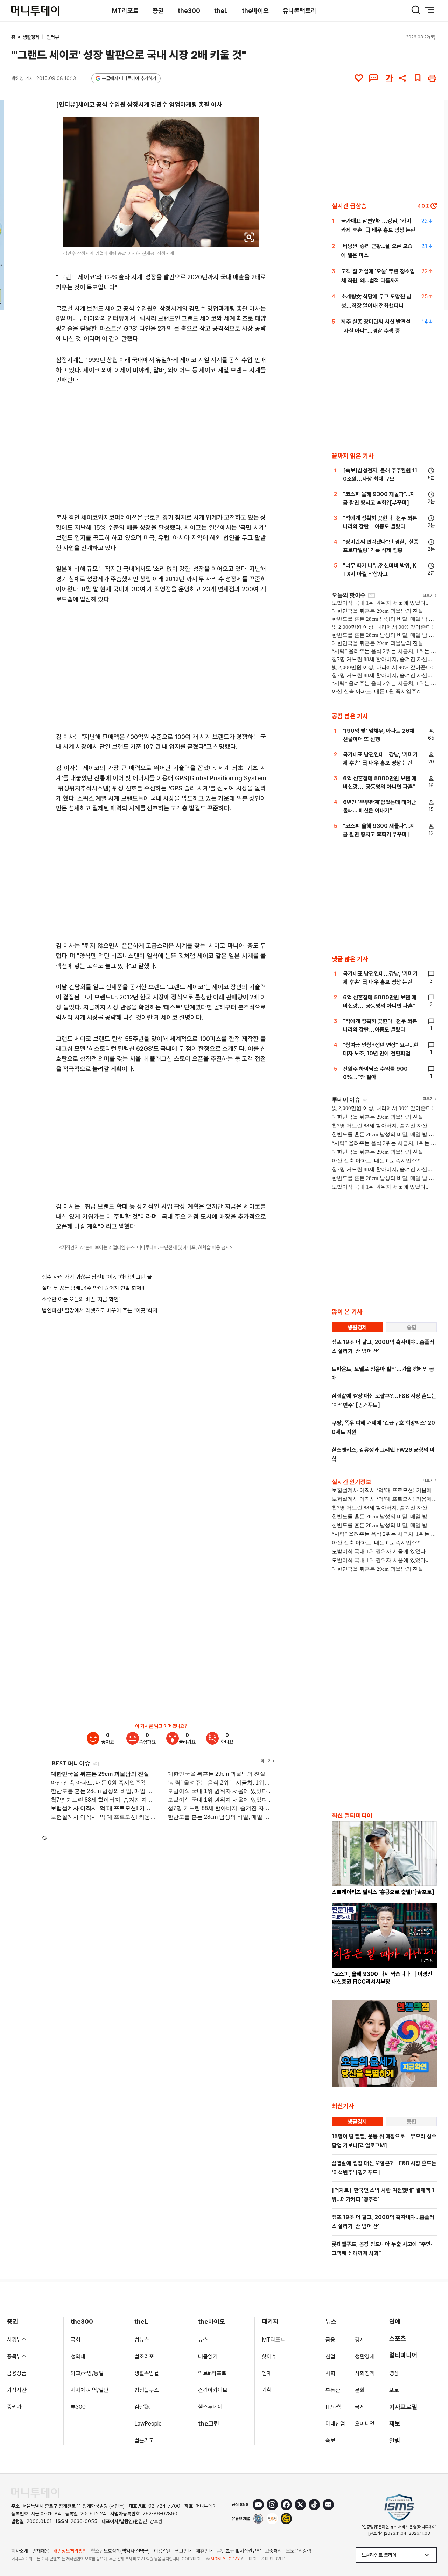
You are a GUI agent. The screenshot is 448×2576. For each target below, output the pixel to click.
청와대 (78, 2356)
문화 (360, 2390)
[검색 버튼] (416, 10)
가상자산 (17, 2390)
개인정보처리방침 (70, 2551)
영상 (394, 2373)
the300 (189, 11)
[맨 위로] (433, 2547)
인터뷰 (53, 37)
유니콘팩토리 (300, 11)
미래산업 (335, 2424)
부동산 (333, 2390)
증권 (158, 11)
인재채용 (41, 2551)
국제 (360, 2407)
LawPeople (148, 2424)
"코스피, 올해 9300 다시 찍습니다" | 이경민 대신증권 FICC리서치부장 (382, 1978)
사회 (330, 2373)
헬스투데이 (210, 2407)
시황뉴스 (17, 2340)
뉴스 (203, 2340)
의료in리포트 (212, 2373)
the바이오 (255, 11)
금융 (330, 2340)
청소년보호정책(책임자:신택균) (120, 2551)
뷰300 (78, 2407)
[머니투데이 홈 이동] (35, 2493)
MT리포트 (125, 11)
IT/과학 (334, 2407)
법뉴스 (142, 2340)
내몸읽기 (208, 2356)
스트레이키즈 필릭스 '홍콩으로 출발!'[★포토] (383, 1892)
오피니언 (365, 2424)
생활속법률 (147, 2373)
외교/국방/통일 (87, 2373)
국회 (76, 2340)
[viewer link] (249, 237)
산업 (330, 2356)
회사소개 (20, 2551)
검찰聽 (142, 2407)
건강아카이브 (213, 2390)
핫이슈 (269, 2356)
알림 (395, 2440)
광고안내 (183, 2551)
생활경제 (32, 37)
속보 (330, 2440)
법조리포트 (147, 2356)
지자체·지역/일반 (90, 2390)
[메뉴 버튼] (430, 10)
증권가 (14, 2407)
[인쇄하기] (432, 78)
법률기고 (144, 2440)
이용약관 (162, 2551)
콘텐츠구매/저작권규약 (239, 2551)
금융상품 (17, 2373)
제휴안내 (204, 2551)
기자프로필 (403, 2407)
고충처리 (273, 2551)
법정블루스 (147, 2390)
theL (221, 11)
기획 (267, 2390)
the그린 (209, 2424)
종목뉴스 (17, 2356)
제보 (395, 2424)
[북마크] (418, 78)
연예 (395, 2321)
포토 (394, 2390)
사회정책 (365, 2373)
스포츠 (398, 2338)
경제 (360, 2340)
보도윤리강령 (299, 2551)
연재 (267, 2373)
